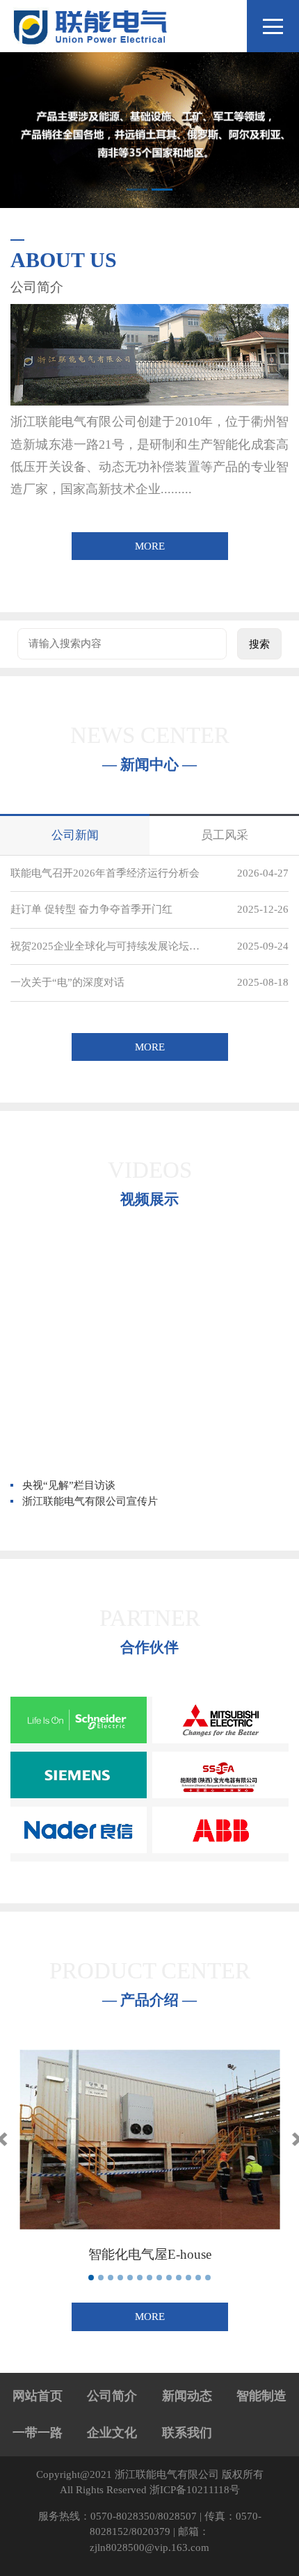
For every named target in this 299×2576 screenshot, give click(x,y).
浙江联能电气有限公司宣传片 (90, 1501)
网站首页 (38, 2396)
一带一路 (38, 2433)
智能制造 (261, 2396)
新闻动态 (187, 2396)
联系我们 (187, 2433)
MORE (150, 546)
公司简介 (112, 2396)
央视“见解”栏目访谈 (69, 1485)
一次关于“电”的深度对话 (67, 982)
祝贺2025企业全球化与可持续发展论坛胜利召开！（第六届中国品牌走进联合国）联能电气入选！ (108, 946)
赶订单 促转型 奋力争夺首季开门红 (91, 909)
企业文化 (112, 2433)
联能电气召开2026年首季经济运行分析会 (105, 873)
